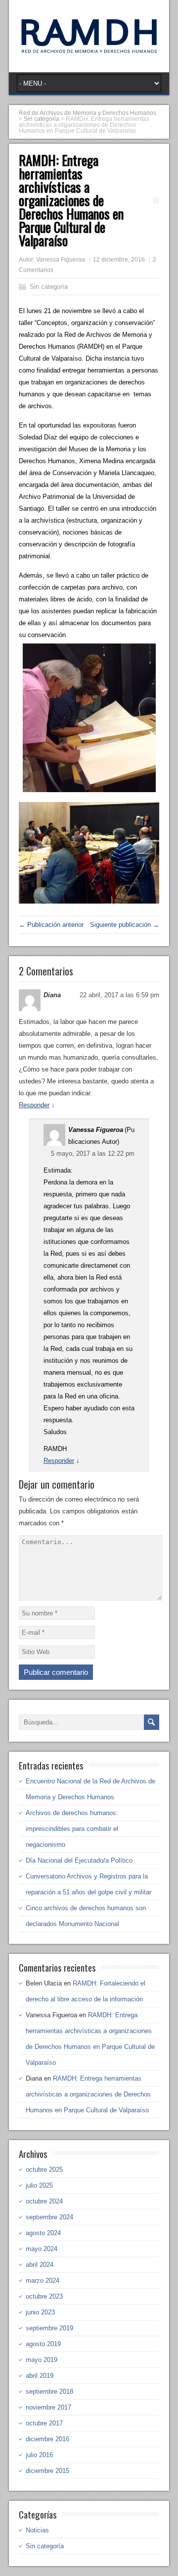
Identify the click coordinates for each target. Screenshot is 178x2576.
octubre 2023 (44, 2296)
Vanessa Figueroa (61, 260)
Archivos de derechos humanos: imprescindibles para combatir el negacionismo (72, 1829)
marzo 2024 (43, 2281)
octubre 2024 (44, 2201)
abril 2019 (40, 2376)
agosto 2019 (43, 2344)
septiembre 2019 (49, 2328)
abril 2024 (40, 2265)
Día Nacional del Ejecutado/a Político (79, 1860)
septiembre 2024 (49, 2217)
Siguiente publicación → (125, 925)
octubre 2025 (44, 2170)
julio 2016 (39, 2455)
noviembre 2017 (48, 2407)
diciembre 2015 (47, 2471)
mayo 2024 (42, 2249)
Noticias (37, 2530)
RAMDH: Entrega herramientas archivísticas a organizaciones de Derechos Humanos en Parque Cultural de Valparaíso (88, 2094)
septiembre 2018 (49, 2391)
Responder (34, 1105)
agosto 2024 (43, 2233)
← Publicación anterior (51, 925)
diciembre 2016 (47, 2439)
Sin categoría (49, 287)
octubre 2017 (44, 2423)
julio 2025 (39, 2185)
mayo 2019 (42, 2360)
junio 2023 (40, 2312)
